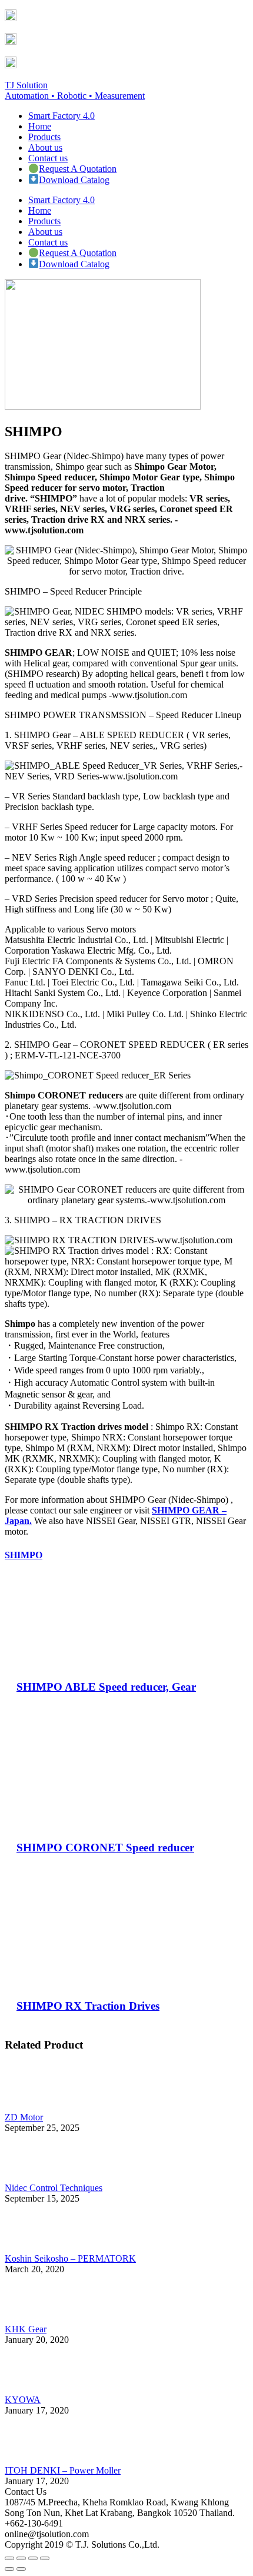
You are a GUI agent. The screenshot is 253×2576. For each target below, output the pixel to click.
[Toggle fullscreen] (33, 2558)
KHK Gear (26, 2329)
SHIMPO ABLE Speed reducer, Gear (106, 1687)
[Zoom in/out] (45, 2558)
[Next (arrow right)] (21, 2569)
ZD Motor (24, 2117)
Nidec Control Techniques (54, 2188)
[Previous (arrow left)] (9, 2569)
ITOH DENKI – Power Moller (63, 2470)
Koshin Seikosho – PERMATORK (70, 2258)
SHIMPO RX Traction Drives (88, 2006)
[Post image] (37, 2107)
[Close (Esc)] (9, 2558)
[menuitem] (61, 116)
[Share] (21, 2558)
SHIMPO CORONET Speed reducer (105, 1848)
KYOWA (23, 2400)
